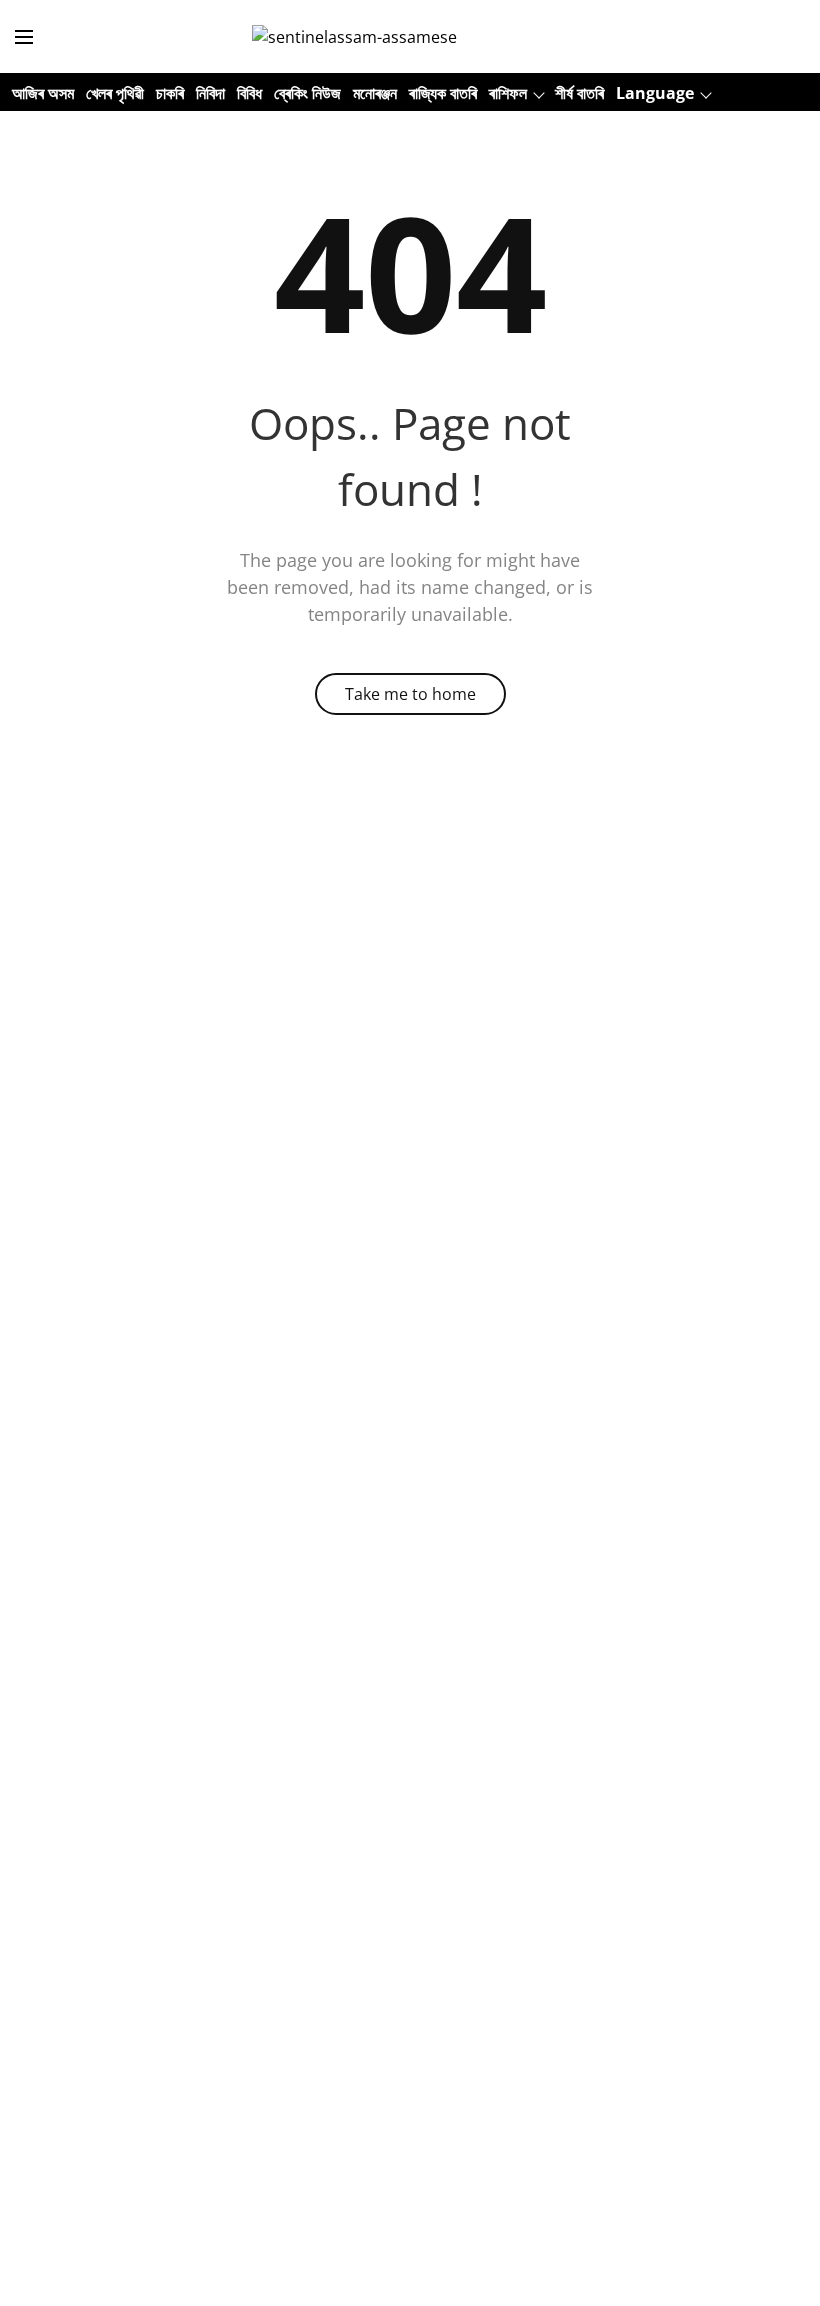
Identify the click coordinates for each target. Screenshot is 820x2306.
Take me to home (410, 694)
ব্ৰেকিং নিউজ (307, 93)
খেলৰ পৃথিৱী (115, 93)
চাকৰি (170, 93)
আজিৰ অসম (43, 93)
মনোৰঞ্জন (375, 93)
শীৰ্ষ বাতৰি (579, 93)
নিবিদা (210, 93)
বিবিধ (249, 93)
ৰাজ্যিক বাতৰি (443, 93)
